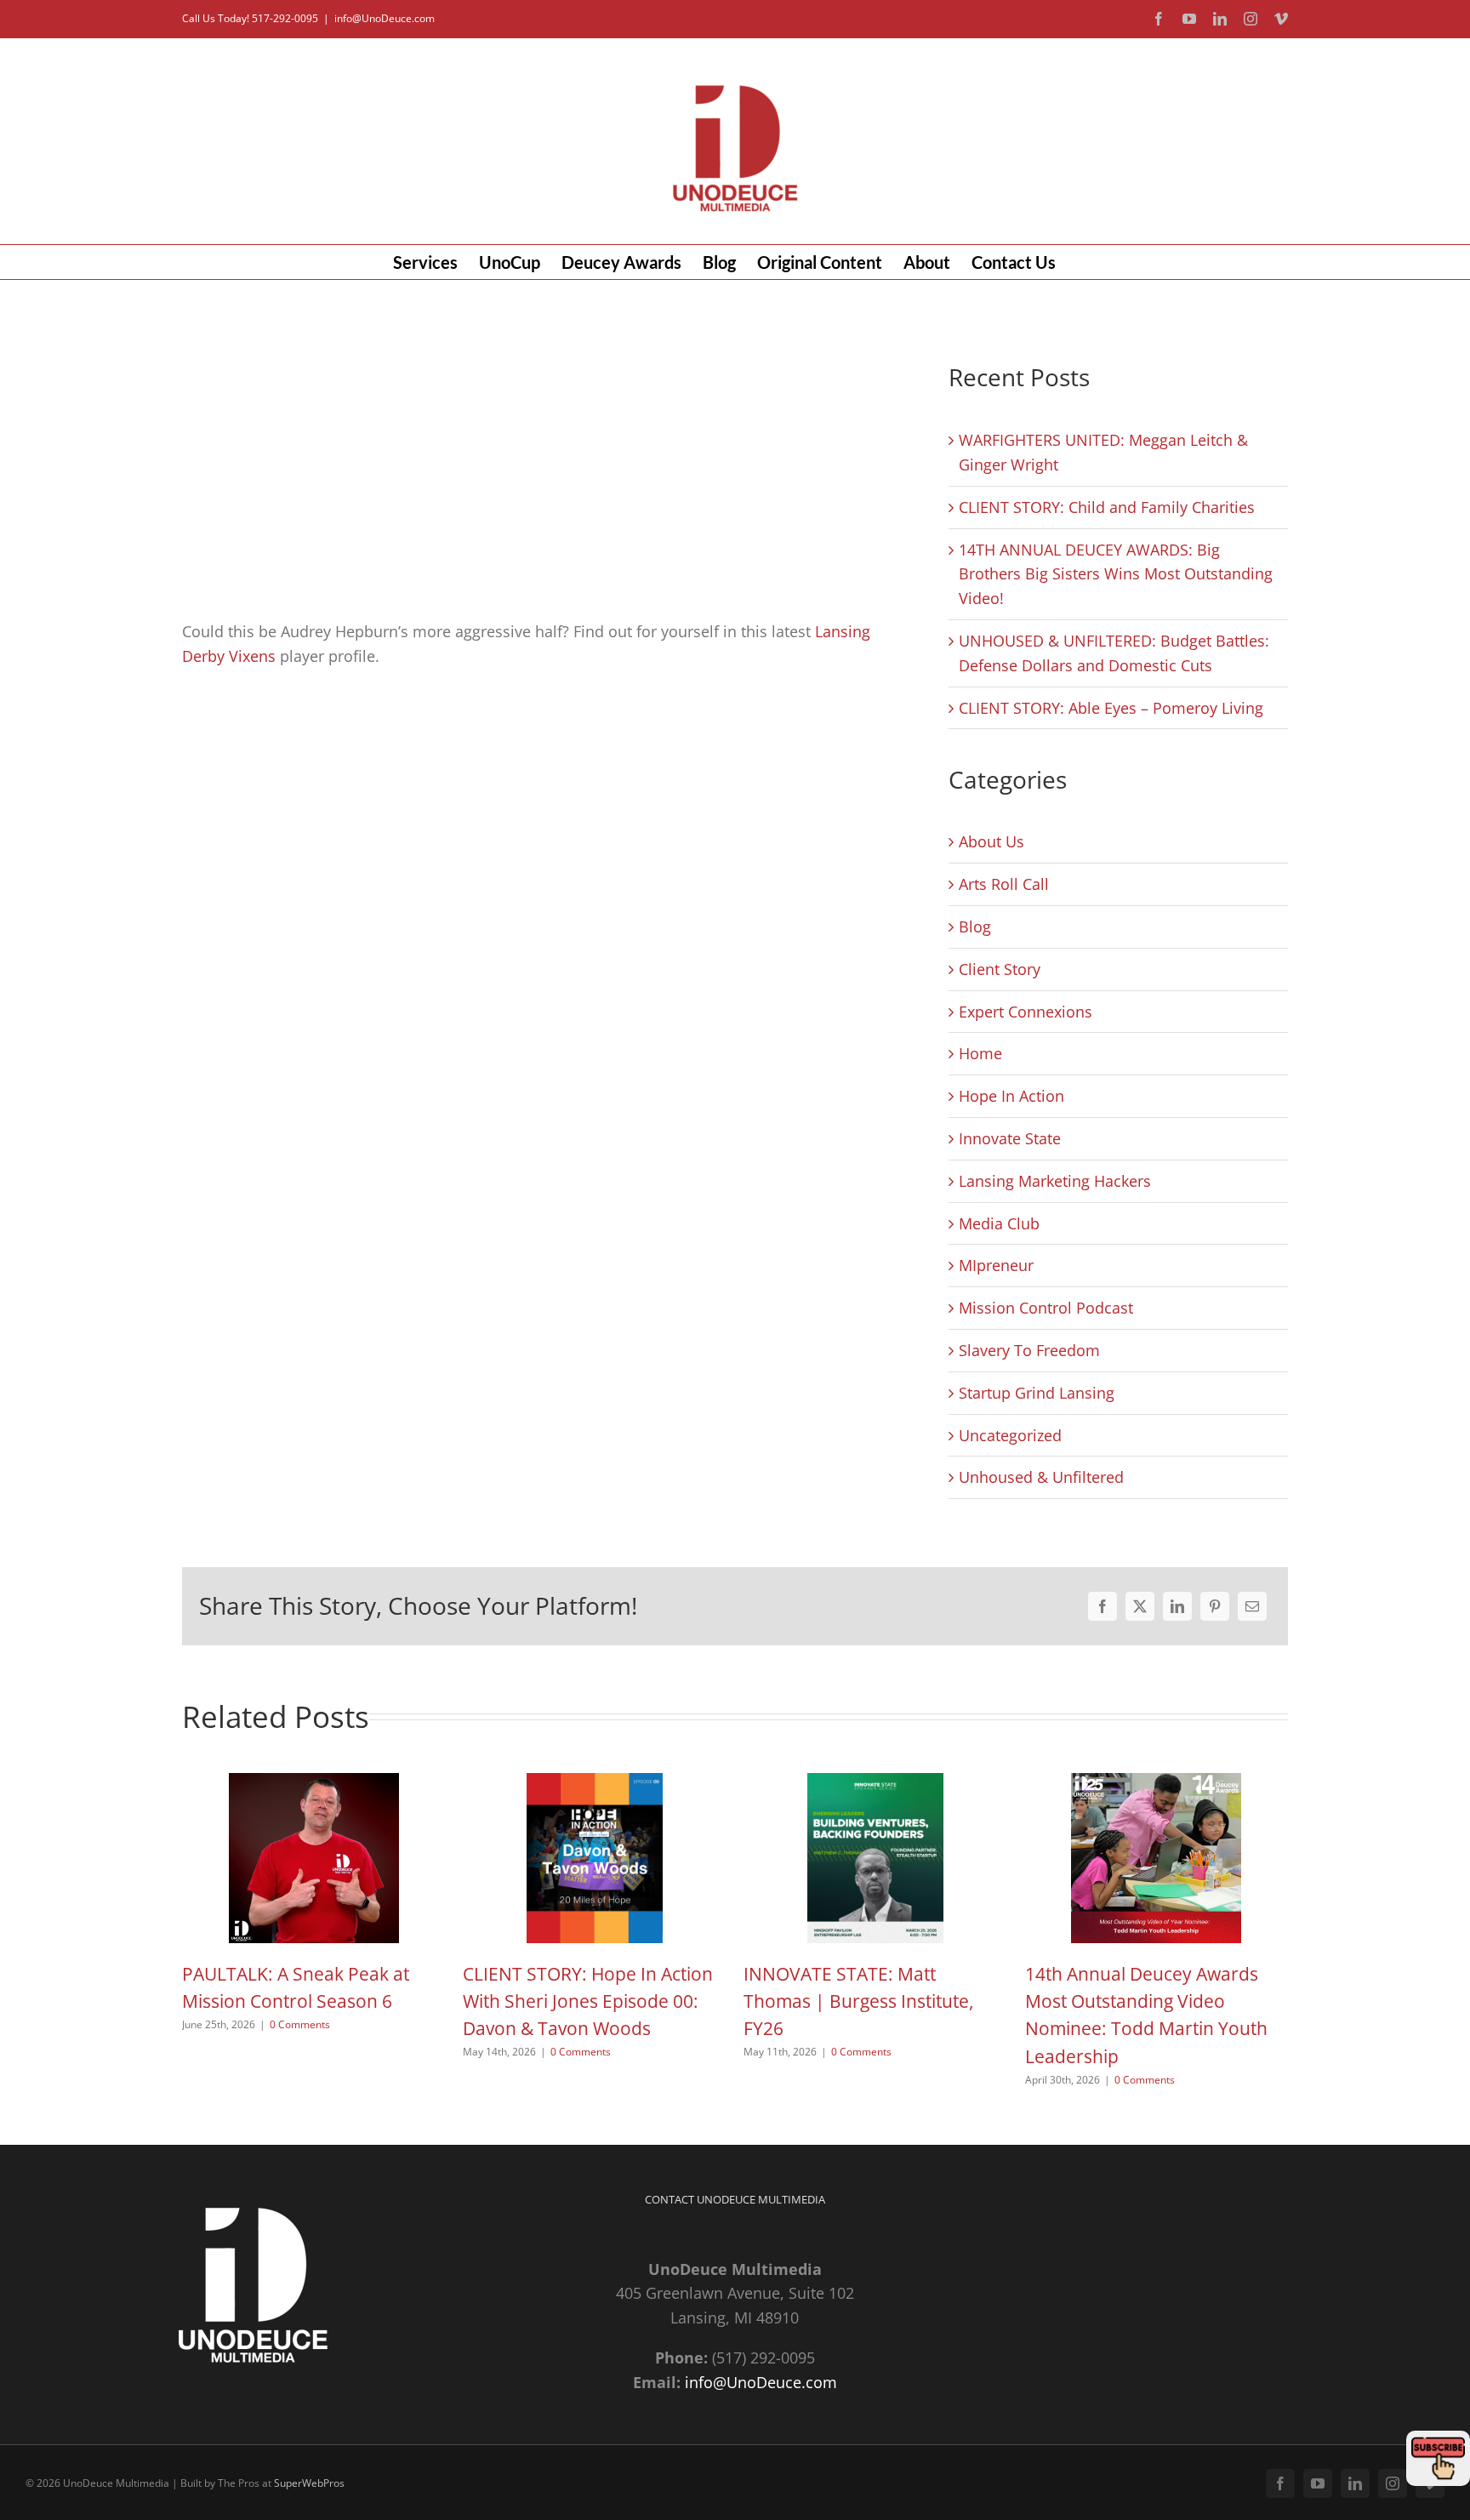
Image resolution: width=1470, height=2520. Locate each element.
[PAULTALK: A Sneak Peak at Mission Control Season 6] (314, 1783)
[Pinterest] (1215, 1606)
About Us (991, 841)
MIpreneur (996, 1265)
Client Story (1000, 969)
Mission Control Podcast (1046, 1308)
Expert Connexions (1026, 1012)
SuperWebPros (309, 2483)
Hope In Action (1011, 1096)
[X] (1140, 1606)
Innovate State (1010, 1138)
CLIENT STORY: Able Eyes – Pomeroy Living (1111, 708)
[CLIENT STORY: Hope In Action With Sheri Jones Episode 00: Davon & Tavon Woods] (595, 1783)
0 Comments (300, 2024)
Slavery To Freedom (1029, 1350)
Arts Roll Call (1004, 884)
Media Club (999, 1223)
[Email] (1252, 1606)
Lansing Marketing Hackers (1055, 1181)
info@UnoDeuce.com (385, 18)
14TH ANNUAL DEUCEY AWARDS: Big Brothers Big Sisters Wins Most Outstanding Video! (1116, 574)
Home (980, 1053)
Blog (975, 926)
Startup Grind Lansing (1037, 1393)
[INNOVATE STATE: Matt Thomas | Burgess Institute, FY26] (875, 1783)
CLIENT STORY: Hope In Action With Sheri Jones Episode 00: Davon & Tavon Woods (588, 2001)
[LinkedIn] (1177, 1606)
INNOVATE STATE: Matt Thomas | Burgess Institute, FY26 (858, 2001)
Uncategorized (1010, 1435)
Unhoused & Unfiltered (1041, 1477)
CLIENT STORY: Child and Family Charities (1107, 507)
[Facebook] (1102, 1606)
